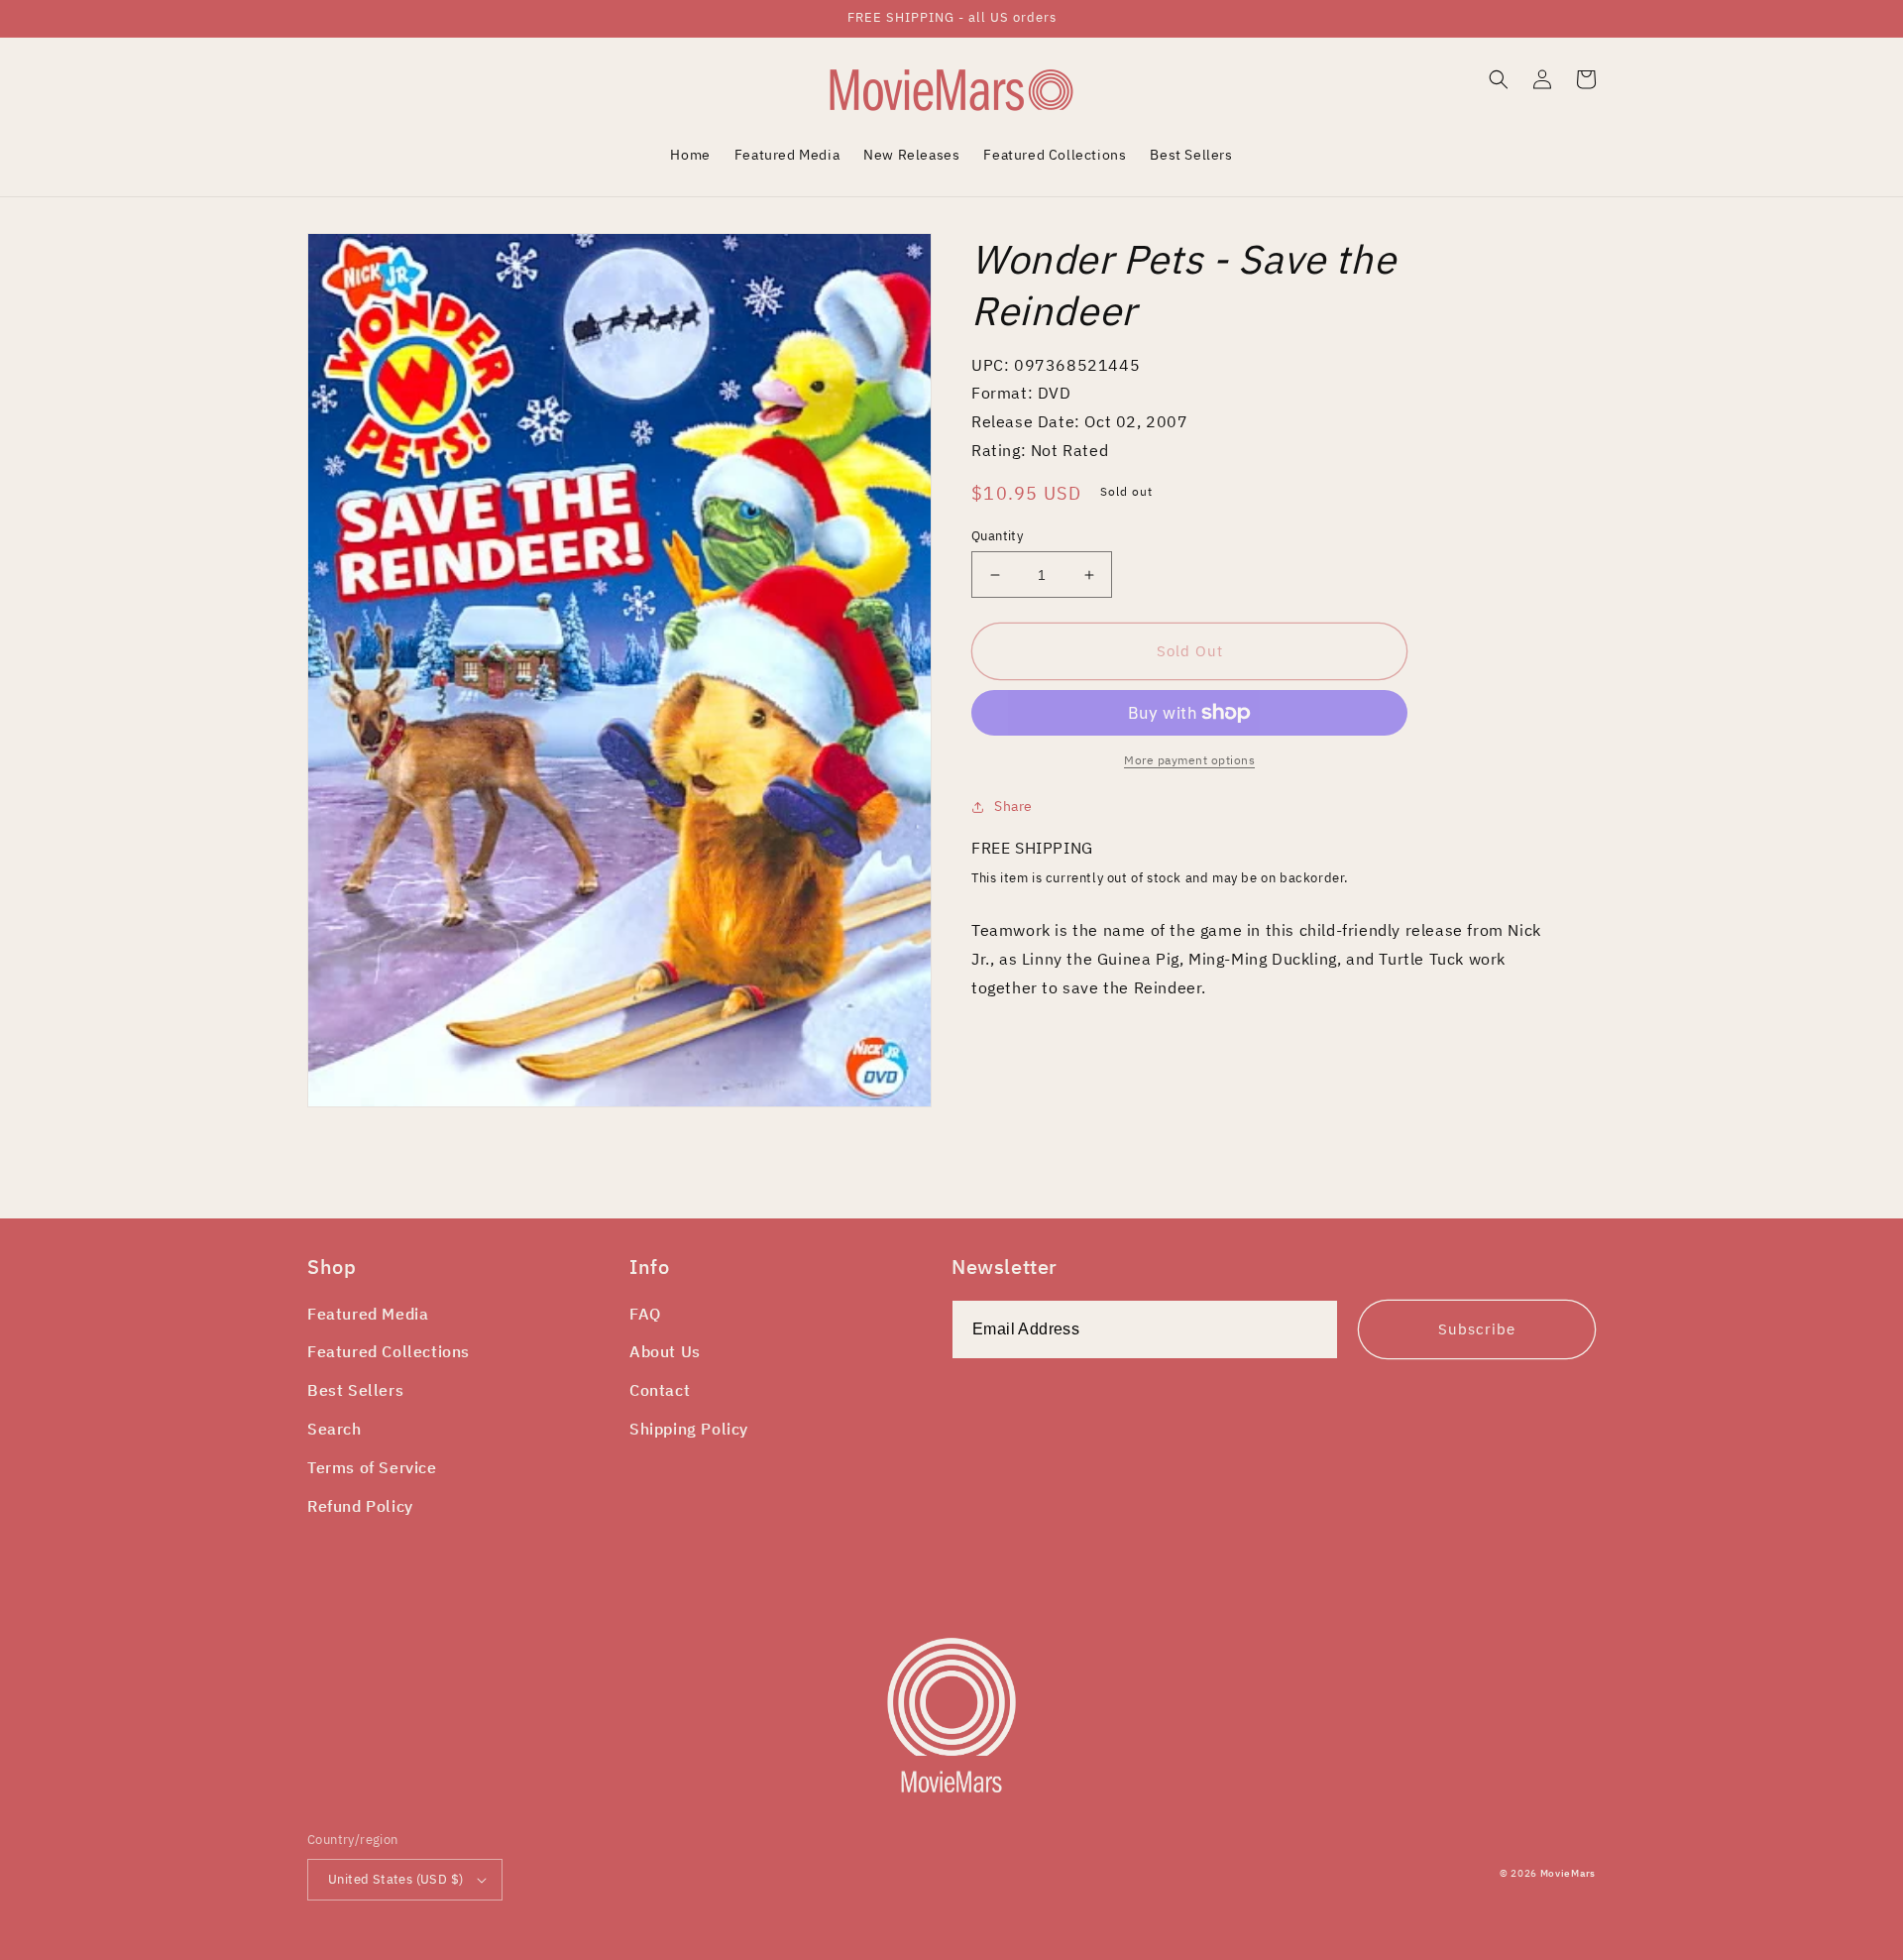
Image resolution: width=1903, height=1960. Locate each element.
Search (335, 1429)
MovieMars (1568, 1873)
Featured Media (368, 1314)
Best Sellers (355, 1390)
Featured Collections (389, 1351)
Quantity (997, 536)
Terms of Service (372, 1467)
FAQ (645, 1314)
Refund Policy (360, 1506)
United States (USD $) (395, 1879)
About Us (665, 1351)
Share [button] (1013, 806)
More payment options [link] (1189, 760)
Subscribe (1477, 1329)
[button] (1499, 79)
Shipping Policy (689, 1429)
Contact (660, 1390)
